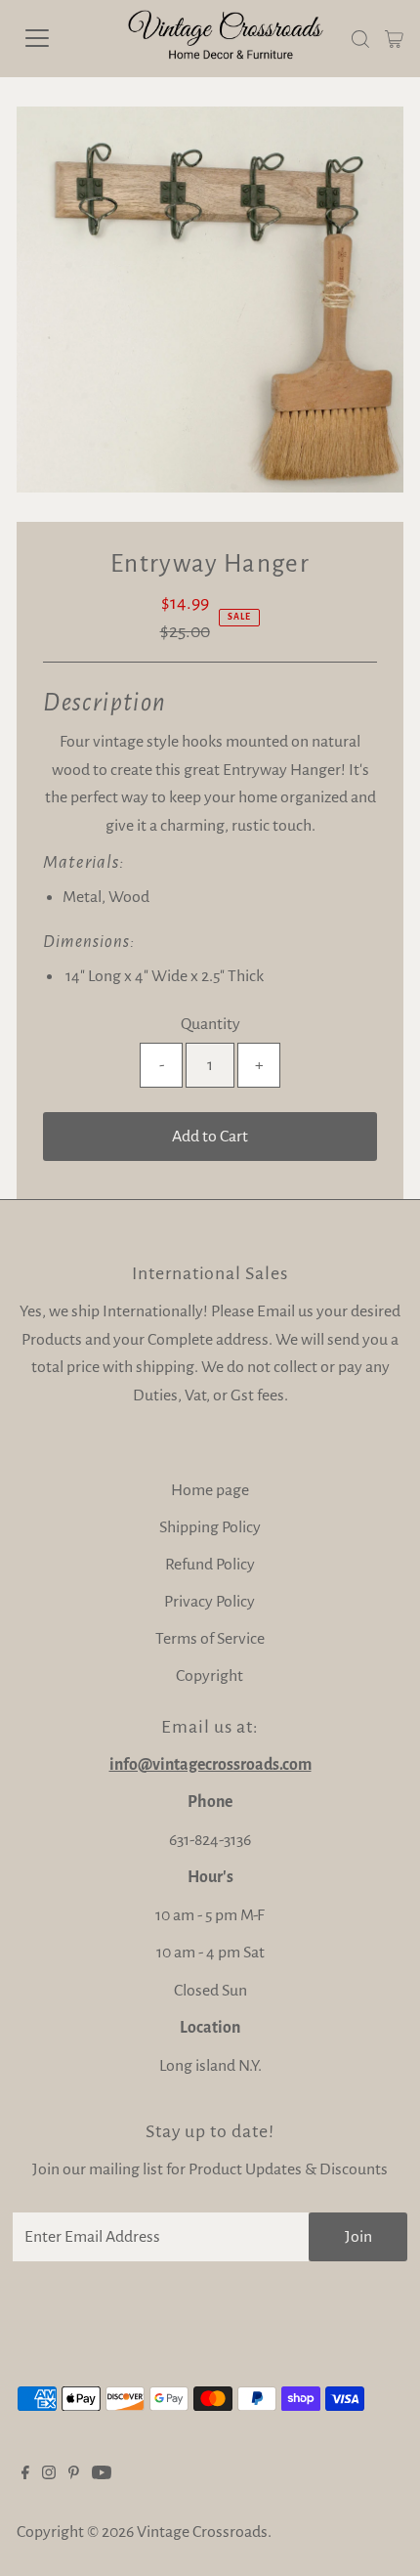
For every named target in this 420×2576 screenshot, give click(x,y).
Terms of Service (210, 1639)
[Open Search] (360, 39)
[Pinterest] (74, 2474)
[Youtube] (102, 2474)
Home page (210, 1490)
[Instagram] (49, 2474)
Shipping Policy (210, 1527)
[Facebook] (25, 2474)
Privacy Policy (210, 1602)
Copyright (210, 1676)
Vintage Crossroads (202, 2532)
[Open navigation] (59, 38)
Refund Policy (210, 1565)
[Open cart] (394, 38)
